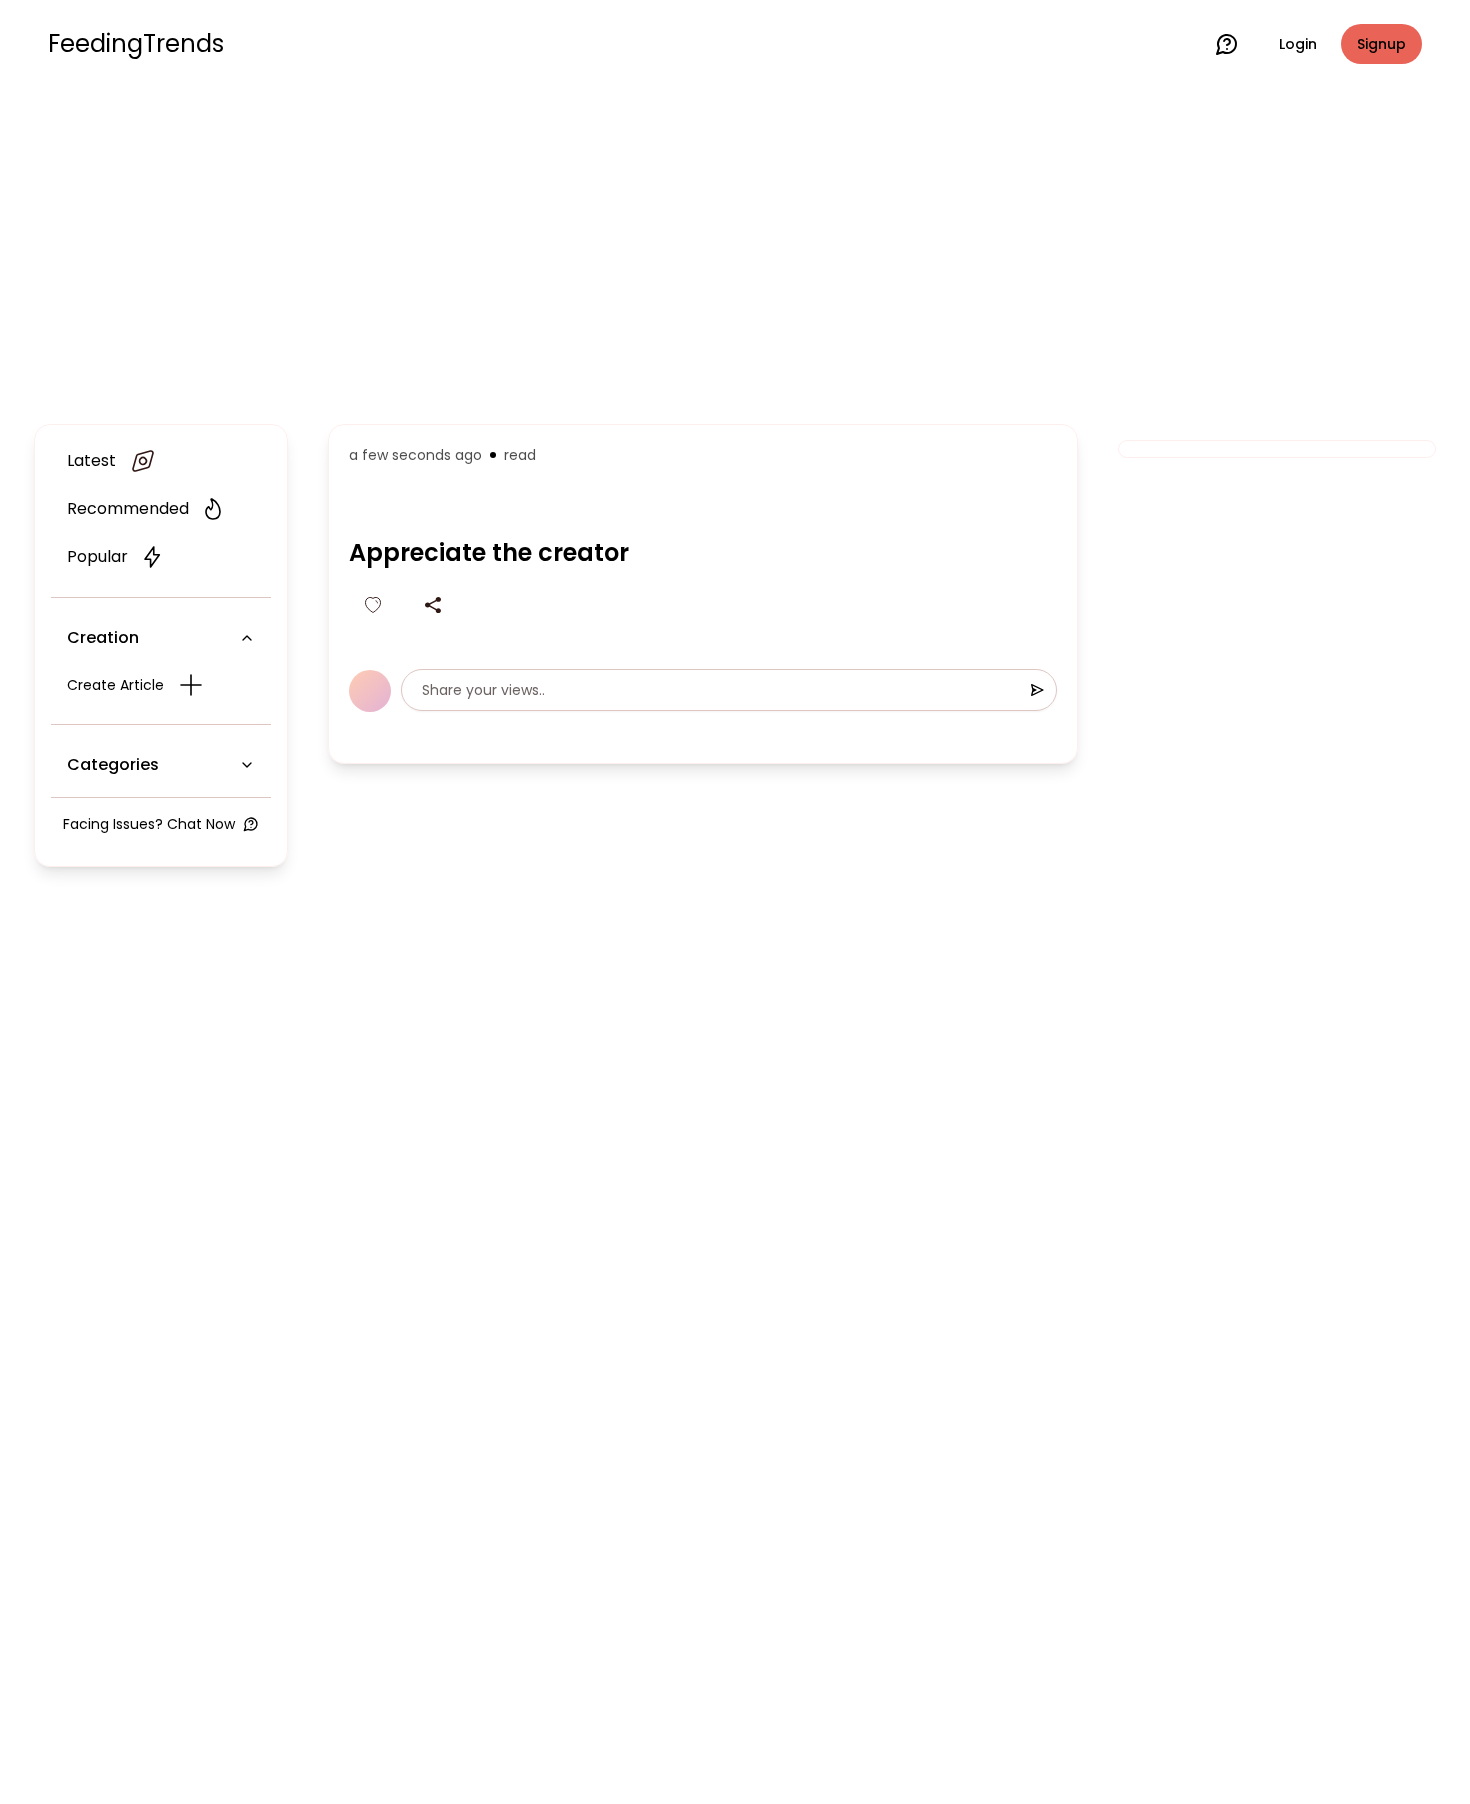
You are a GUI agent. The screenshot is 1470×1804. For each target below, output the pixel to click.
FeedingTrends (136, 44)
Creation (103, 637)
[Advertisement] (735, 252)
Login (1298, 44)
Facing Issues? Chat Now (149, 824)
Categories (113, 764)
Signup (1381, 44)
